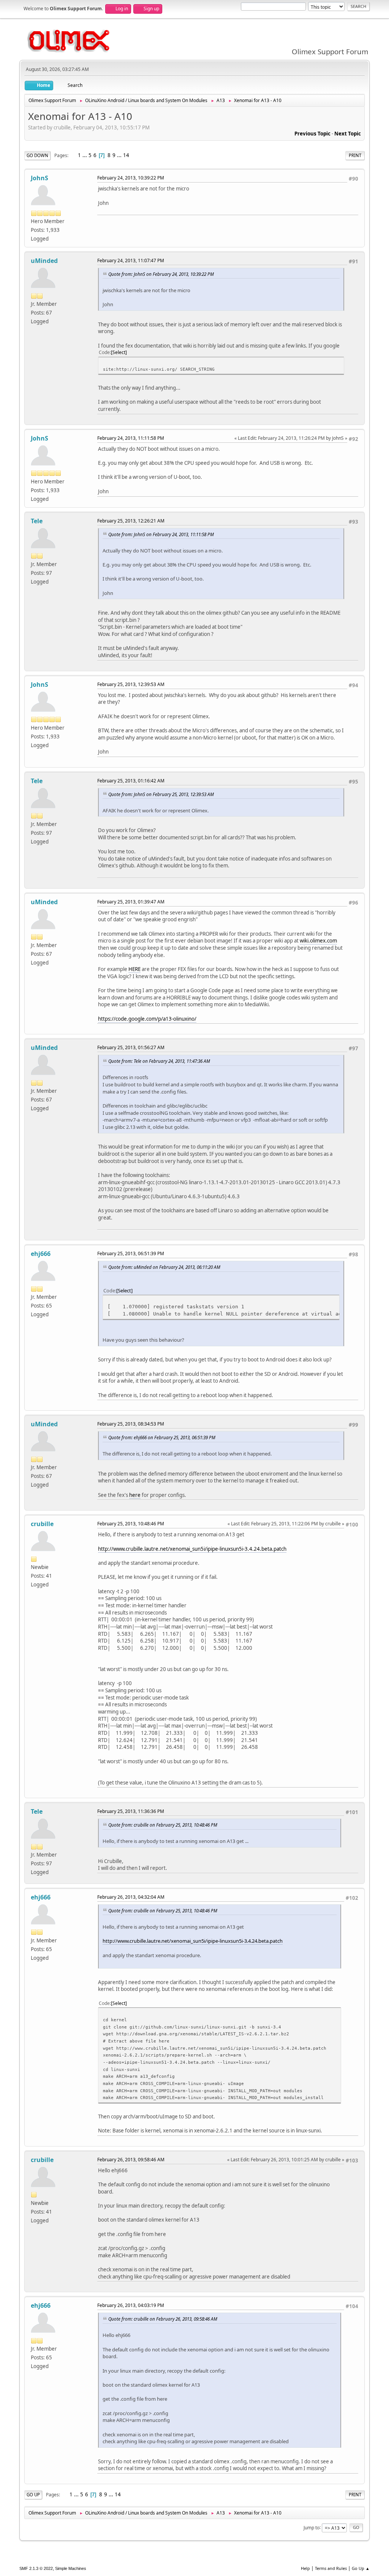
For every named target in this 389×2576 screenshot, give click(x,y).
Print (355, 155)
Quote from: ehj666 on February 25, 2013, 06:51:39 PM (162, 1437)
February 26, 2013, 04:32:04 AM (131, 1897)
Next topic (348, 134)
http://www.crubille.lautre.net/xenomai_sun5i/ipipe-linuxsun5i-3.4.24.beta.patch (192, 1549)
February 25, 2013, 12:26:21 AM (131, 521)
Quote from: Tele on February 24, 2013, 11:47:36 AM (159, 1061)
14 (126, 155)
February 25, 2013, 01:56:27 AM (131, 1047)
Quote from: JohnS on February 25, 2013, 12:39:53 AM (161, 794)
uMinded (44, 261)
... (85, 155)
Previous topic (312, 134)
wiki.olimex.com (318, 941)
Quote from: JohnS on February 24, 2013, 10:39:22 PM (161, 274)
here (135, 1495)
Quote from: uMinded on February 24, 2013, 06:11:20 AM (164, 1267)
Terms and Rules (331, 2568)
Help (305, 2568)
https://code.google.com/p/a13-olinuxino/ (147, 1019)
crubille (42, 1524)
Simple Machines (71, 2568)
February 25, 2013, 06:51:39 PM (131, 1253)
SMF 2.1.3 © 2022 (36, 2568)
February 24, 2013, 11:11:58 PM (131, 438)
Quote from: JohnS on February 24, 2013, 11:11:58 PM (161, 534)
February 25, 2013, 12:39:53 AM (131, 684)
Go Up (33, 2495)
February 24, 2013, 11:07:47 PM (131, 260)
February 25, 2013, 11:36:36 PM (131, 1811)
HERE (134, 969)
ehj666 (41, 1254)
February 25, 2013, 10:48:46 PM (131, 1524)
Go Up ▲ (361, 2568)
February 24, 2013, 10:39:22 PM (131, 178)
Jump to (312, 2527)
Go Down (37, 155)
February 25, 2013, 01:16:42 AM (131, 781)
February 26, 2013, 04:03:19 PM (131, 2305)
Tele (37, 521)
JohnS (40, 178)
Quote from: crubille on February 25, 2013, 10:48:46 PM (163, 1825)
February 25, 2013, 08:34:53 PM (131, 1424)
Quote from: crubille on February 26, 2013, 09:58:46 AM (163, 2319)
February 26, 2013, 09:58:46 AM (131, 2160)
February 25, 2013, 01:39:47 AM (131, 902)
